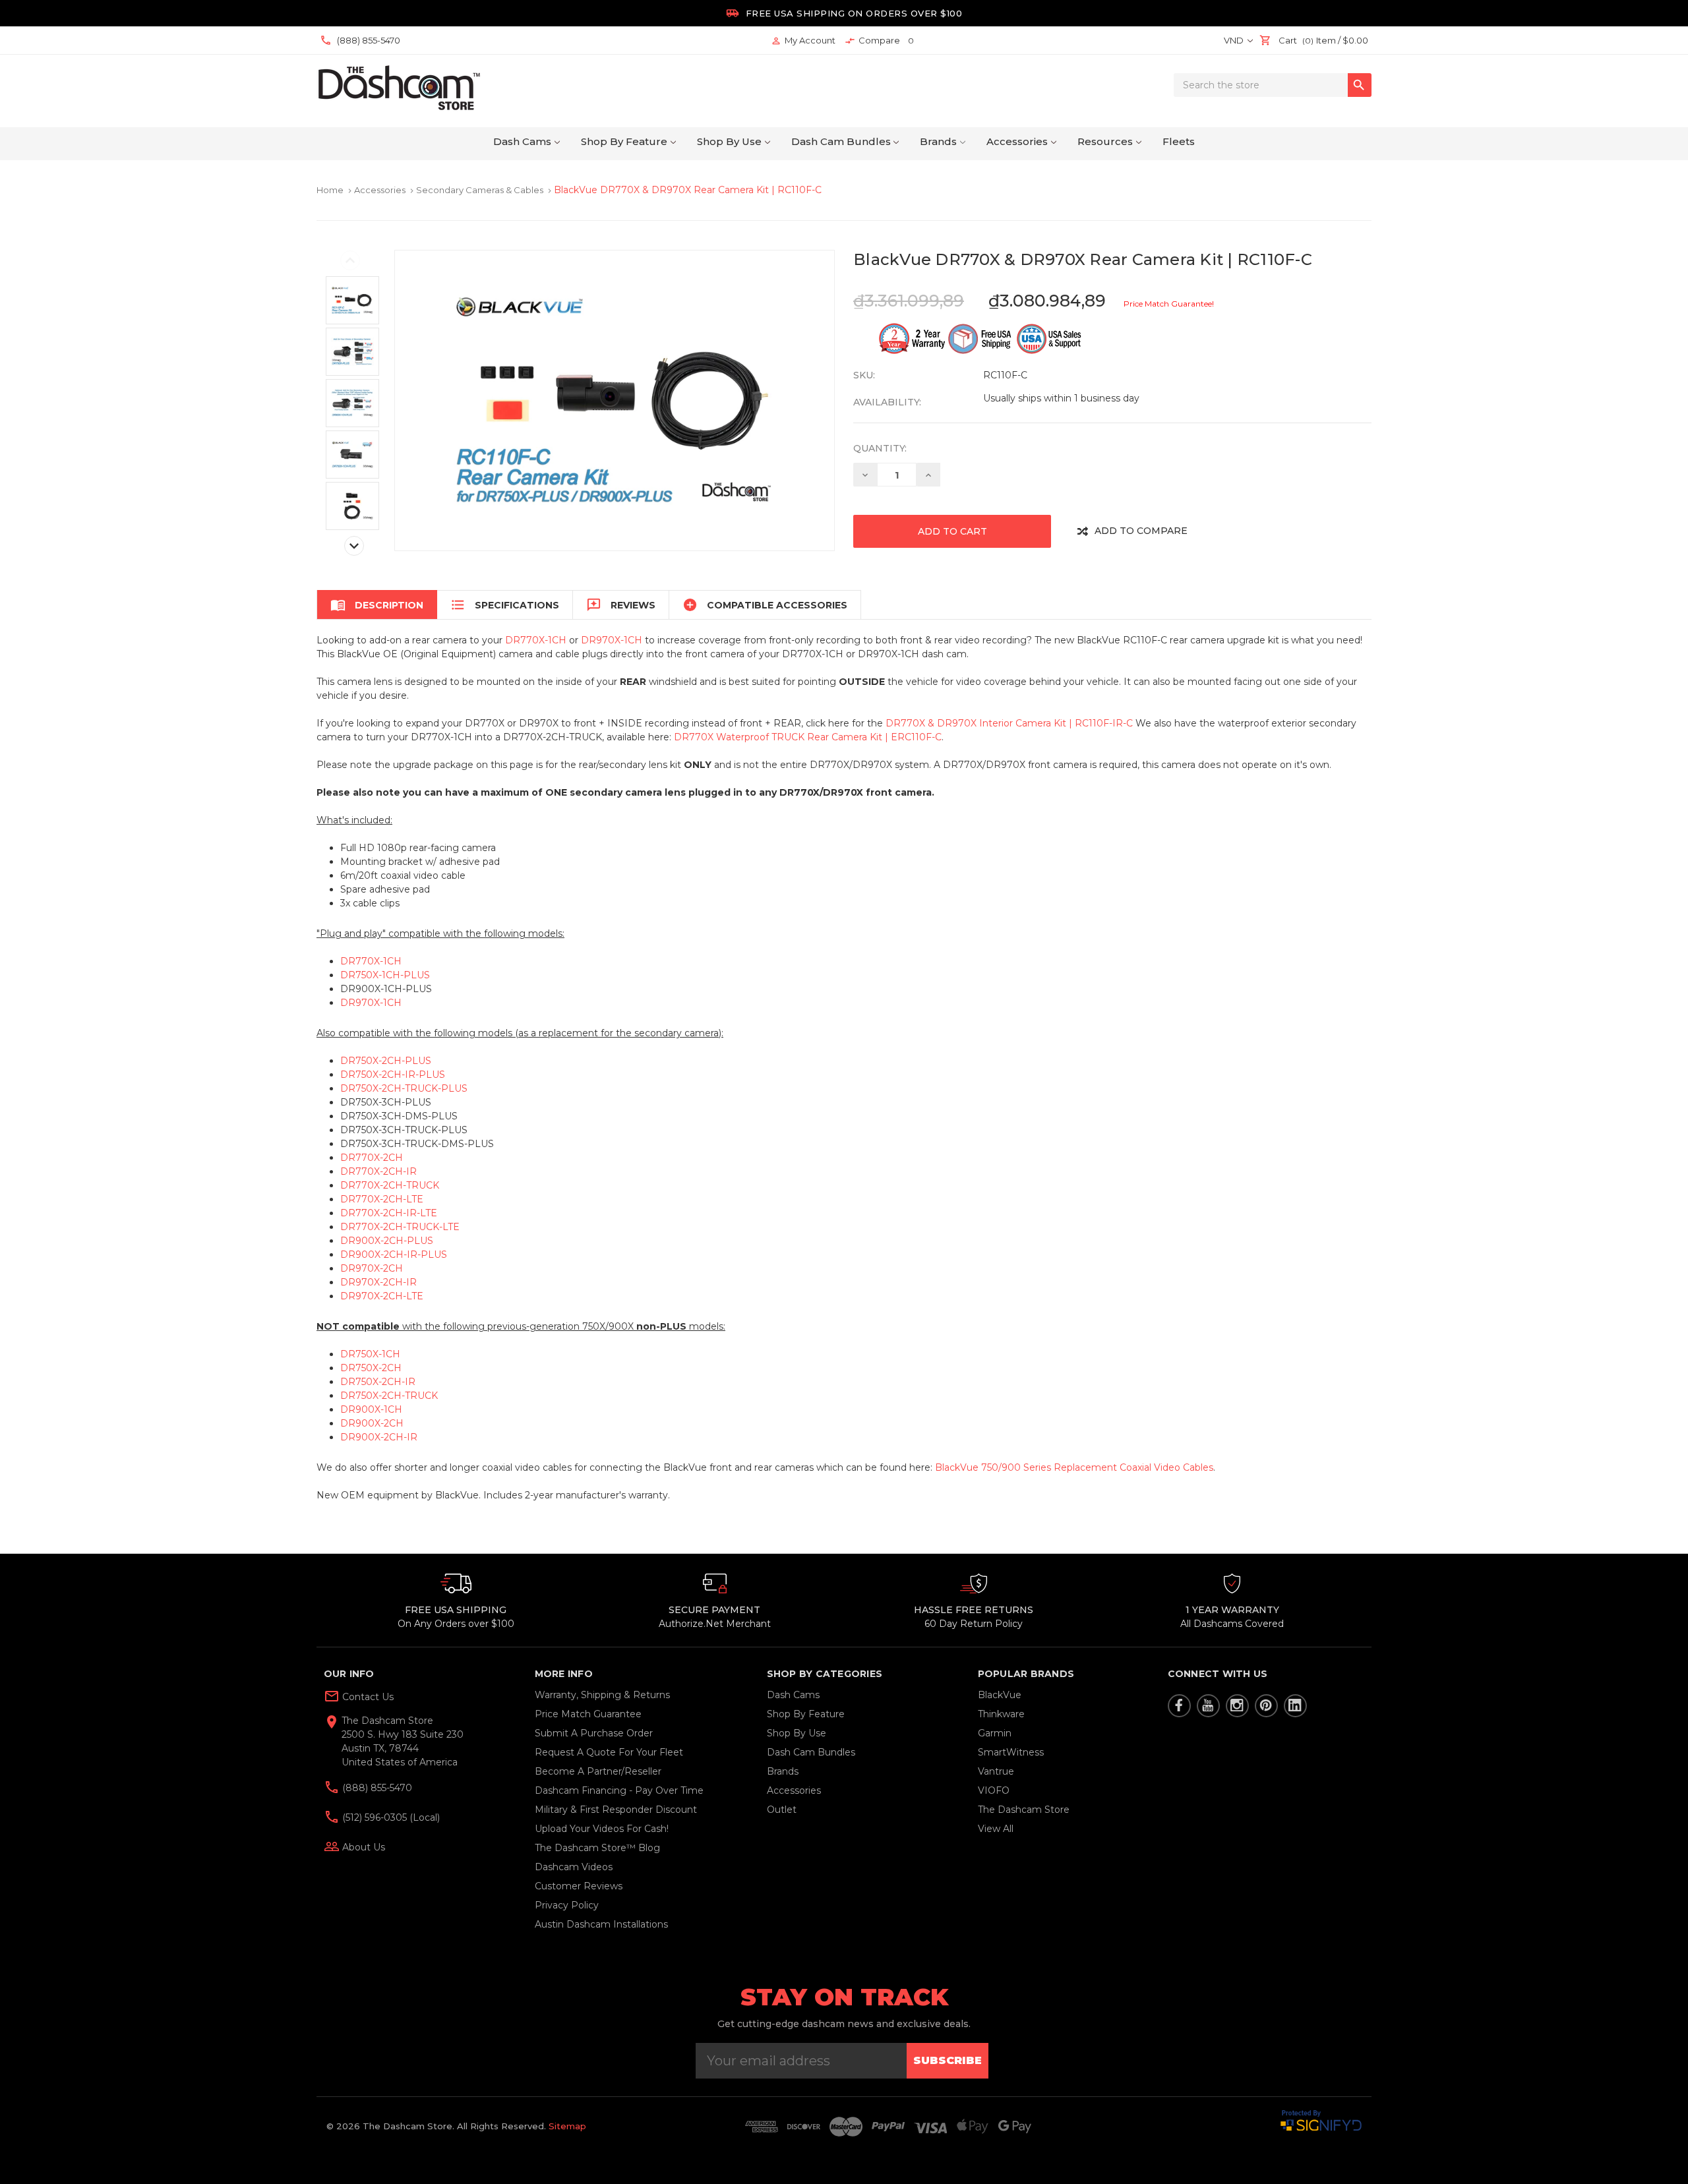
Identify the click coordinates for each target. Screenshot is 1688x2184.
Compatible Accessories (765, 605)
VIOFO (994, 1790)
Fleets (1179, 141)
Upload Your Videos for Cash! (602, 1829)
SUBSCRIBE (948, 2060)
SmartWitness (1011, 1752)
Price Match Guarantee (588, 1714)
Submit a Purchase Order (594, 1733)
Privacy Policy (567, 1905)
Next (354, 546)
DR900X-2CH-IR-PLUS (394, 1254)
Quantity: (880, 448)
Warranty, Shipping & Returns (602, 1695)
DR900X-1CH (371, 1409)
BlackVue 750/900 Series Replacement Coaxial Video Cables (1074, 1467)
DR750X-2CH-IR (378, 1382)
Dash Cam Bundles (841, 141)
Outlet (782, 1810)
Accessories (1017, 141)
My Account (803, 41)
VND (1235, 40)
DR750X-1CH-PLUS (385, 975)
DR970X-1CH (612, 640)
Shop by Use (729, 141)
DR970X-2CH (372, 1268)
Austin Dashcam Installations (601, 1924)
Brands (938, 141)
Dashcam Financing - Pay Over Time (619, 1790)
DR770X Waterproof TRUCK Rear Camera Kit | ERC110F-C (808, 737)
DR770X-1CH (536, 640)
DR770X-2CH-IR (378, 1171)
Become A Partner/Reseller (598, 1771)
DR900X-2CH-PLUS (387, 1241)
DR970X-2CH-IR (378, 1282)
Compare (879, 41)
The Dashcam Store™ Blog (597, 1848)
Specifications (505, 605)
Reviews (621, 605)
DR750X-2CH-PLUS (386, 1061)
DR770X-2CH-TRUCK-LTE (400, 1227)
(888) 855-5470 (376, 1788)
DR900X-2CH (372, 1423)
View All (996, 1829)
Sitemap (567, 2126)
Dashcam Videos (574, 1867)
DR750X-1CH (370, 1354)
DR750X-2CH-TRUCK (389, 1396)
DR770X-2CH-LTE (382, 1199)
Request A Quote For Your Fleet (609, 1752)
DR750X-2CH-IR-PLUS (393, 1075)
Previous (350, 260)
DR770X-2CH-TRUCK (390, 1185)
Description (377, 605)
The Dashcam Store (1024, 1810)
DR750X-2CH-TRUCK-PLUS (404, 1088)
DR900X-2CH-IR (379, 1437)
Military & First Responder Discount (616, 1810)
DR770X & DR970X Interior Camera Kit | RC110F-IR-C (1009, 723)
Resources (1105, 141)
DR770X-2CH (372, 1158)
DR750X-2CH (371, 1368)
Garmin (995, 1733)
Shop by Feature (624, 141)
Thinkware (1001, 1714)
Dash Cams (522, 141)
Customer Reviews (579, 1886)
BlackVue (1000, 1695)
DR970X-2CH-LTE (382, 1296)
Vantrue (996, 1771)
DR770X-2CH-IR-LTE (389, 1213)
